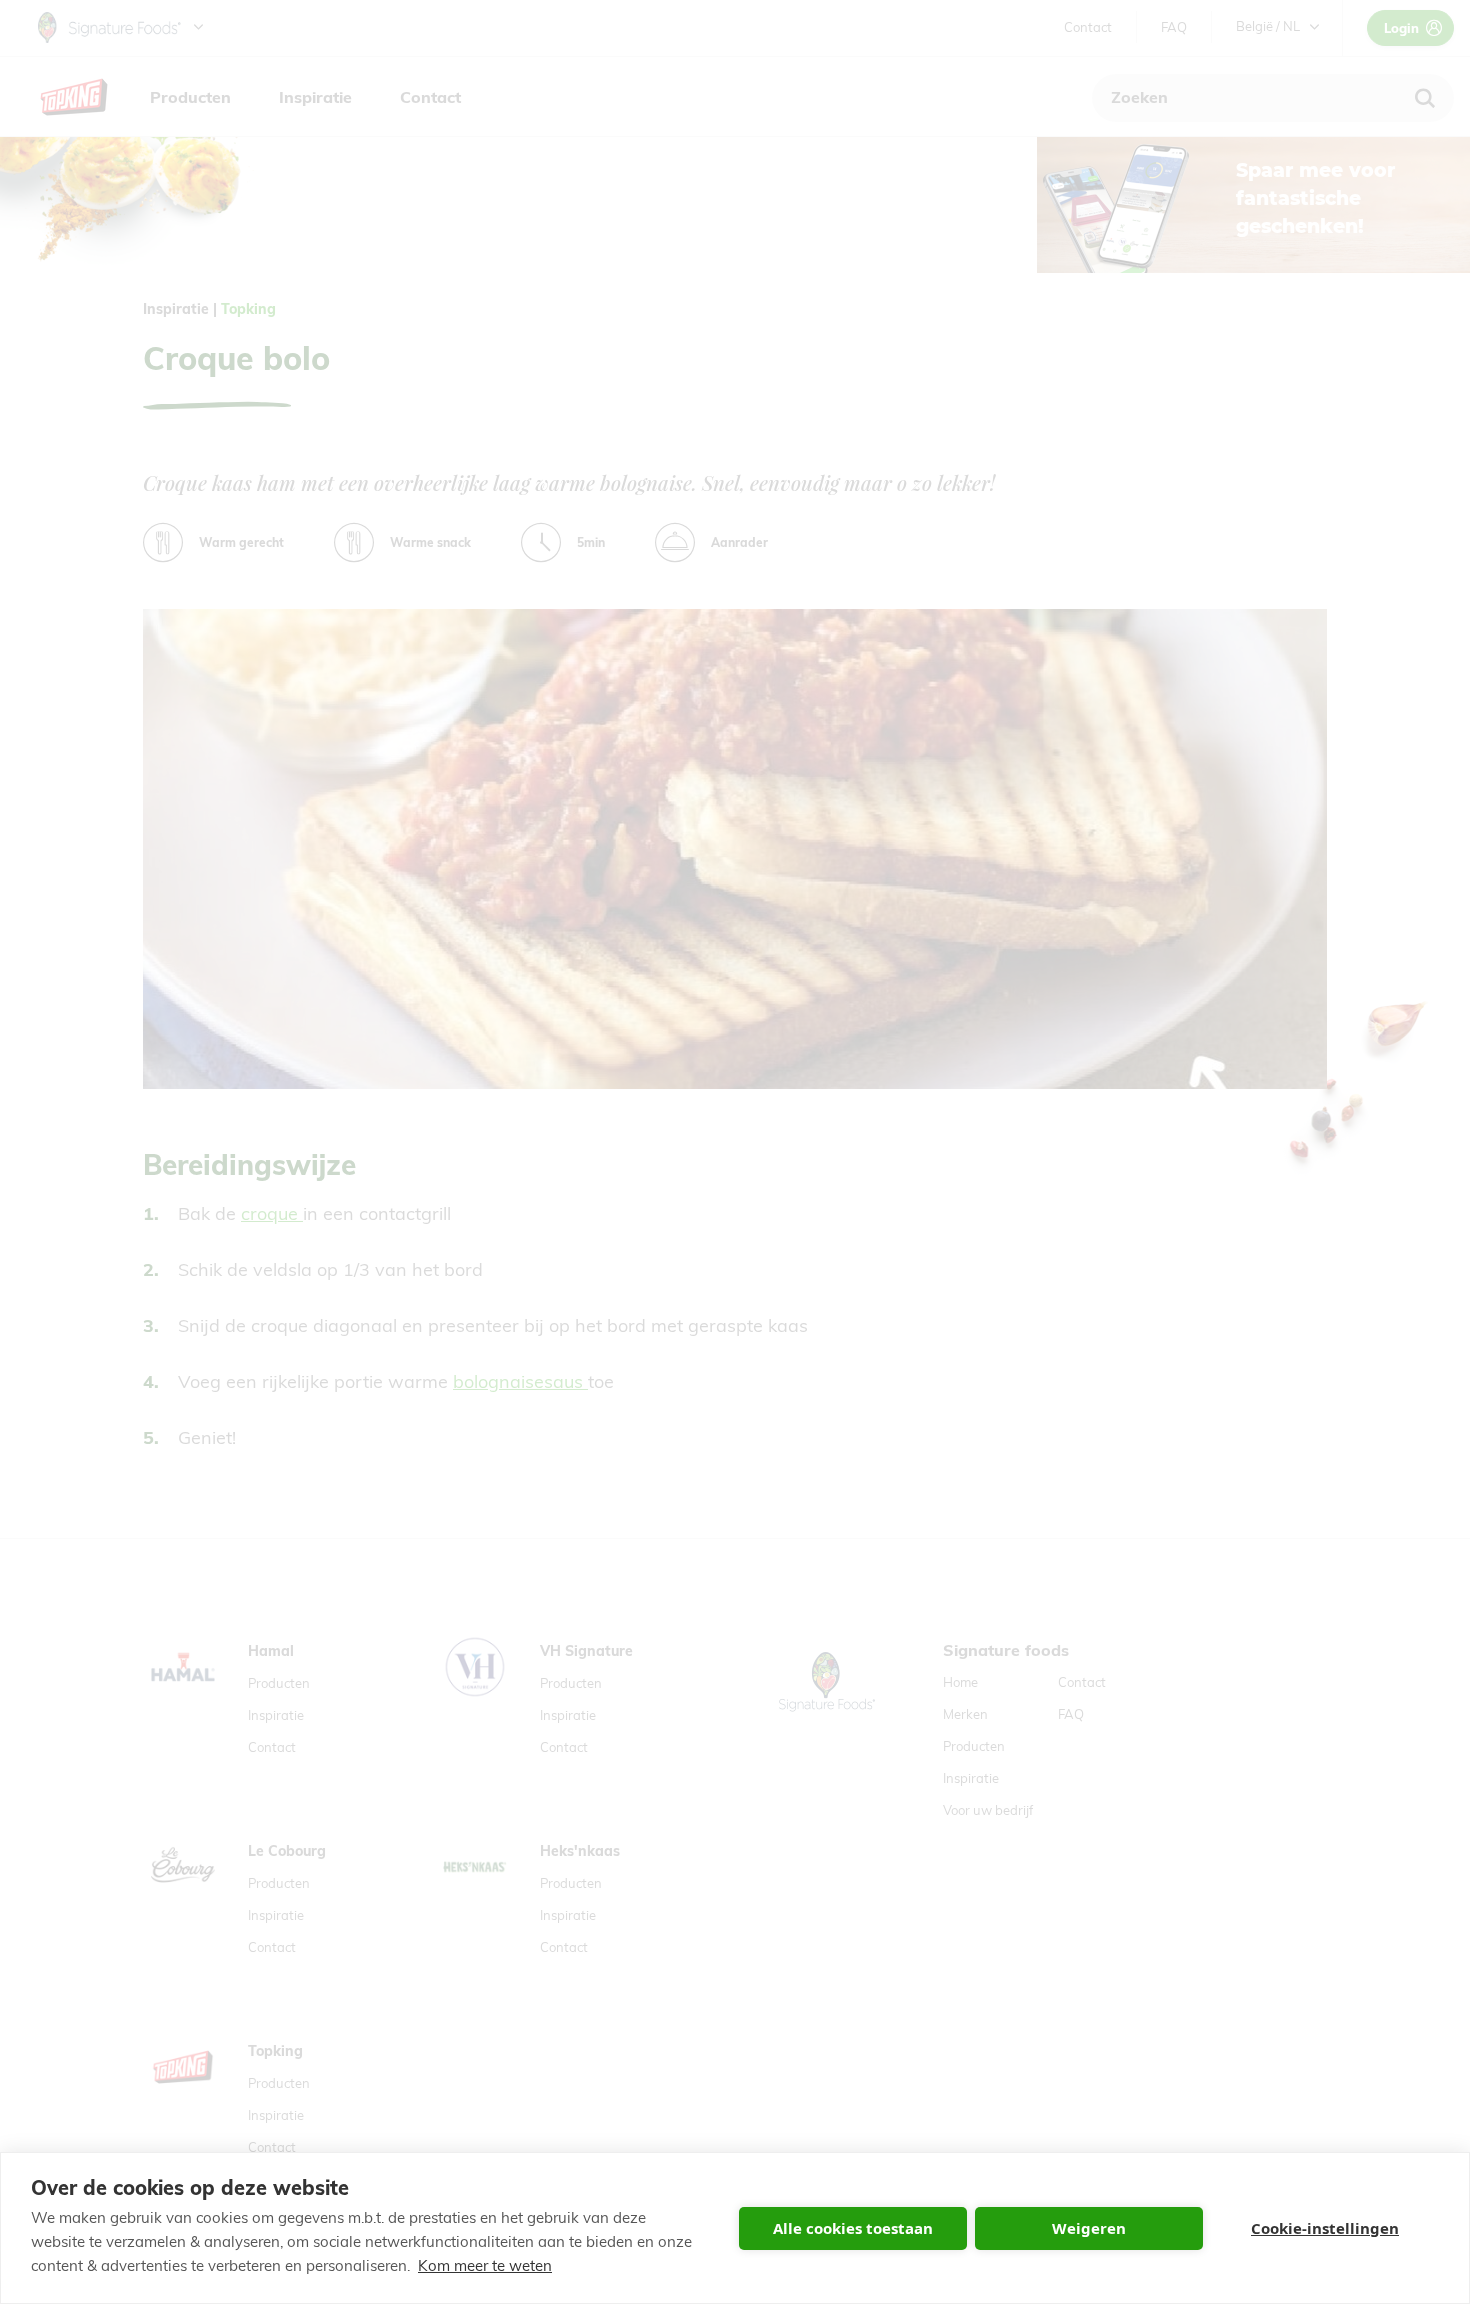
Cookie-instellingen (1325, 2228)
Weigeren (1089, 2228)
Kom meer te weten (485, 2265)
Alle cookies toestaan (853, 2228)
